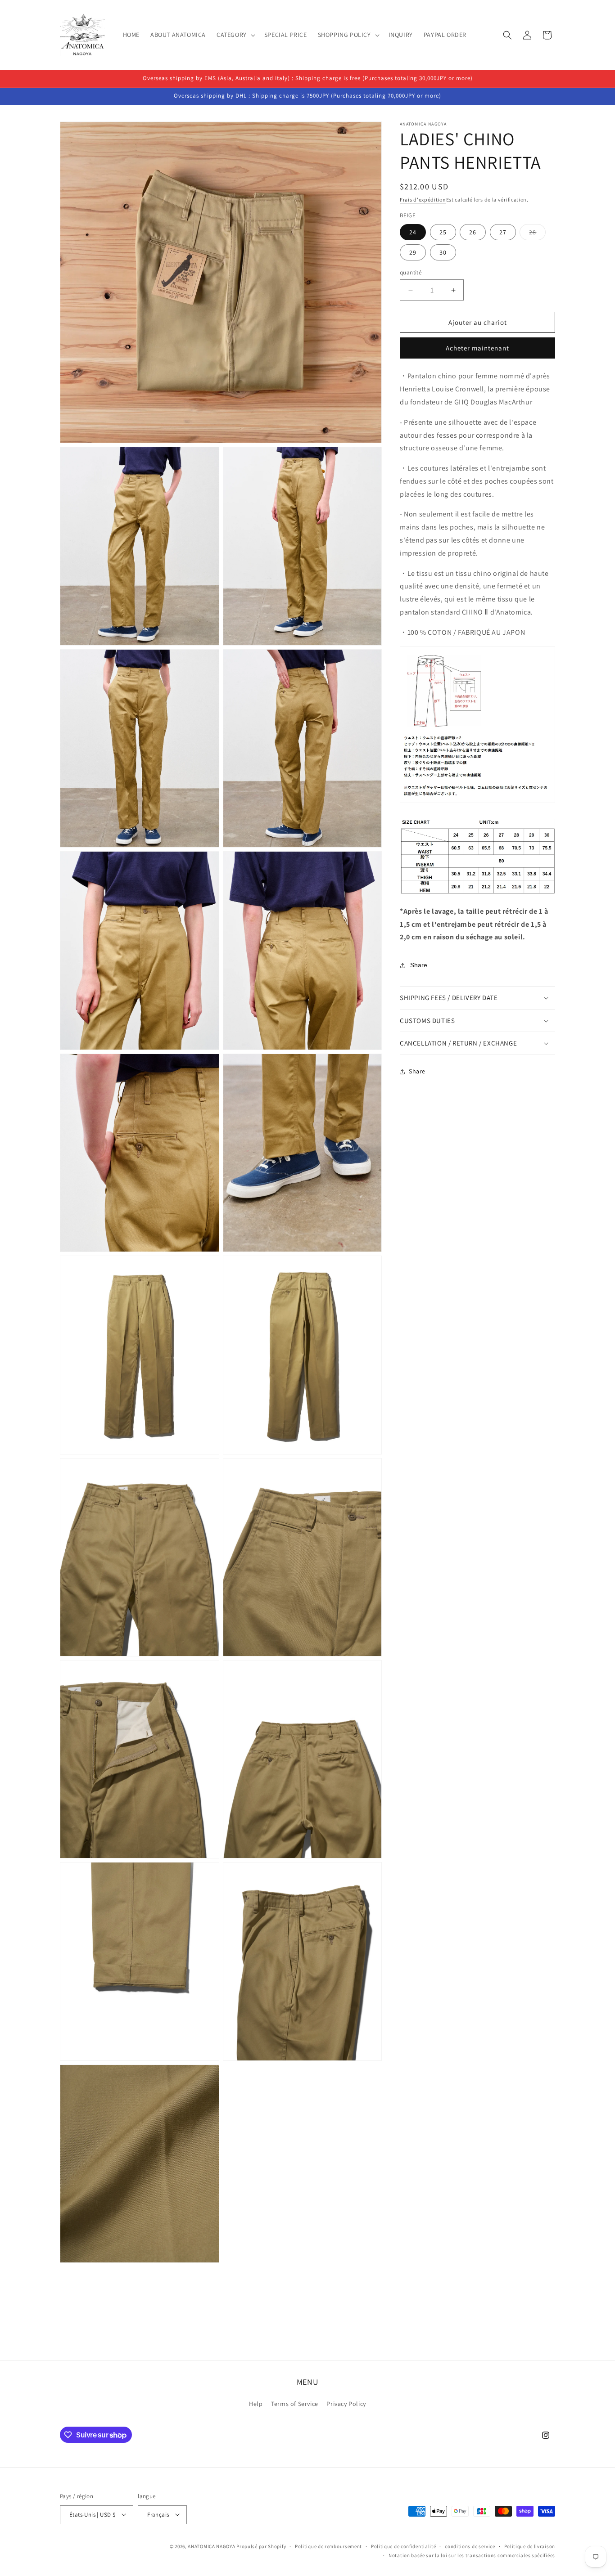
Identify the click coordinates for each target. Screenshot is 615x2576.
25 (443, 232)
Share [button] (417, 1072)
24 (413, 232)
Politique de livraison (530, 2546)
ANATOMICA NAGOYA (211, 2546)
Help (256, 2404)
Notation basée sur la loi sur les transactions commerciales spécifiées (472, 2555)
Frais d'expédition (423, 200)
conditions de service (470, 2546)
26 (473, 232)
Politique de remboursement (328, 2546)
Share (419, 965)
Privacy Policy (346, 2404)
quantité (411, 272)
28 (537, 234)
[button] (235, 35)
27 (503, 232)
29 (413, 252)
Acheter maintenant (477, 348)
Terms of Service (295, 2404)
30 (443, 252)
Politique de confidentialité (404, 2546)
